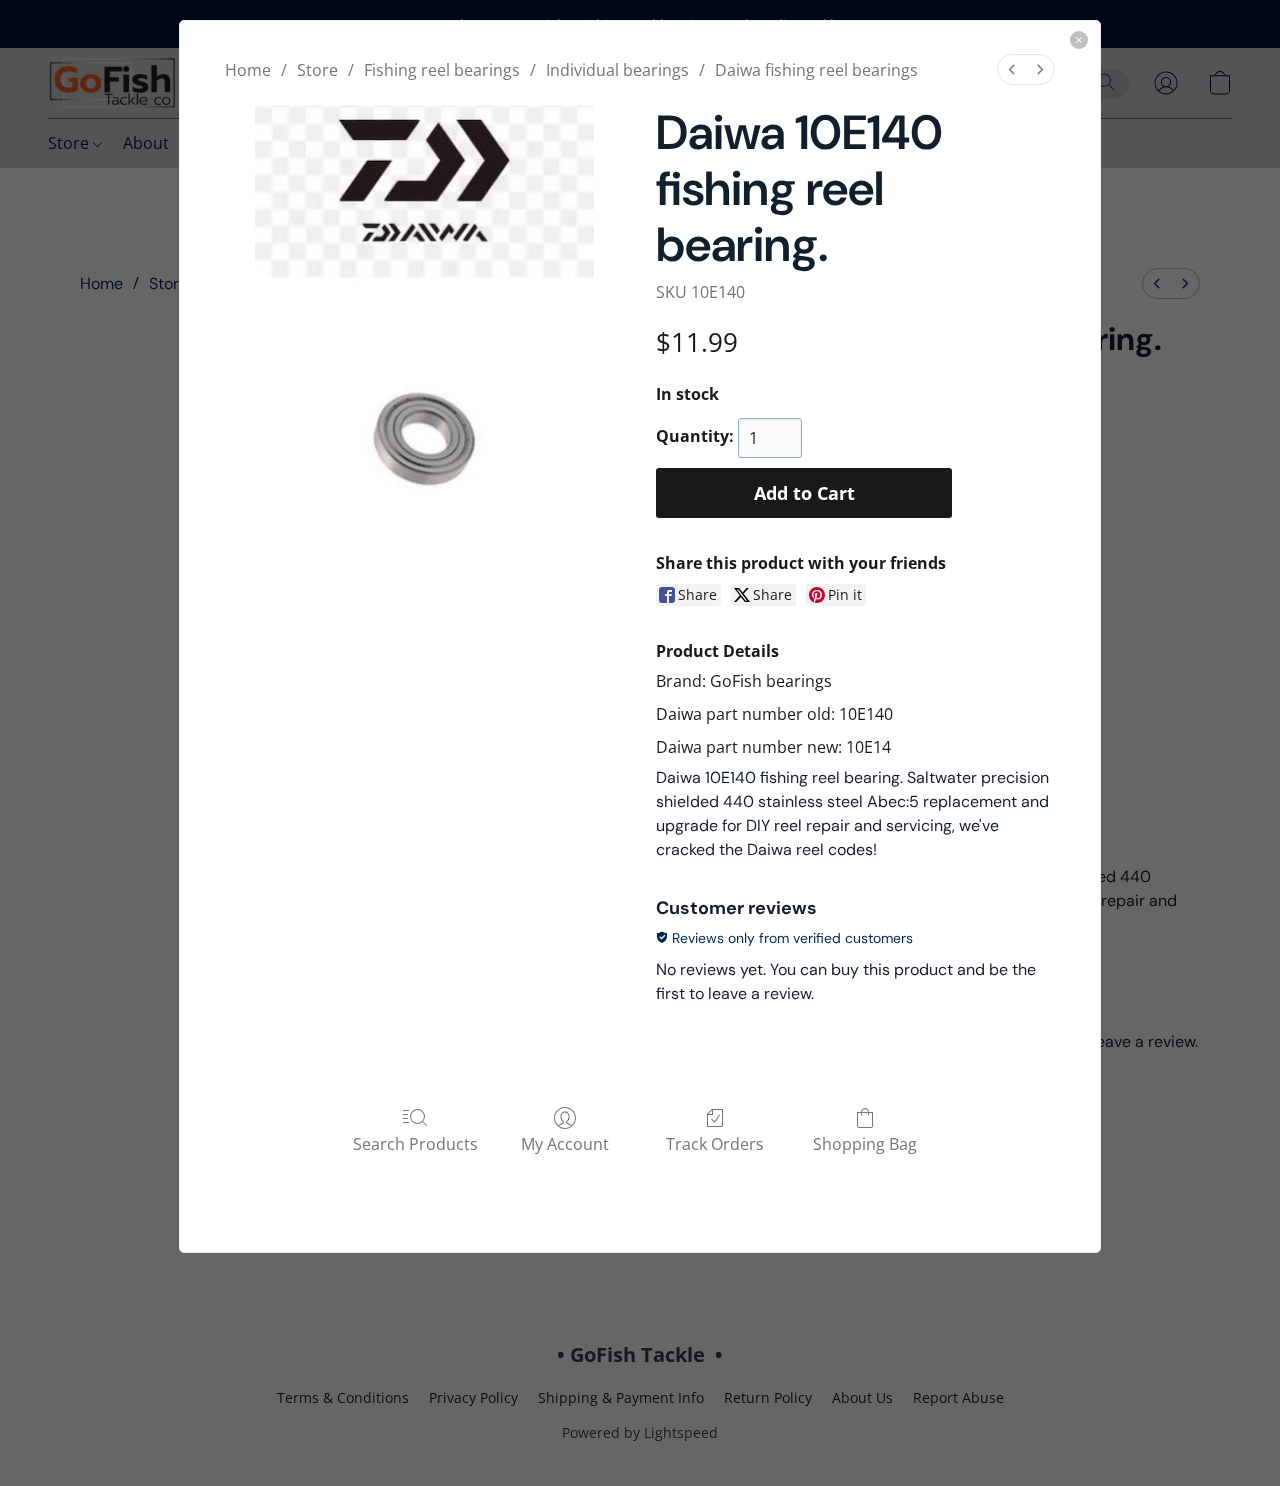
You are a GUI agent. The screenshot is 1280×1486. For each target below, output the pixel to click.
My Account (565, 1143)
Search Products (415, 1143)
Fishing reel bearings (442, 70)
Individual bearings (617, 70)
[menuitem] (1012, 69)
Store (317, 70)
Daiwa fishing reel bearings (816, 70)
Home (248, 70)
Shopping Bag (865, 1143)
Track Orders (715, 1143)
